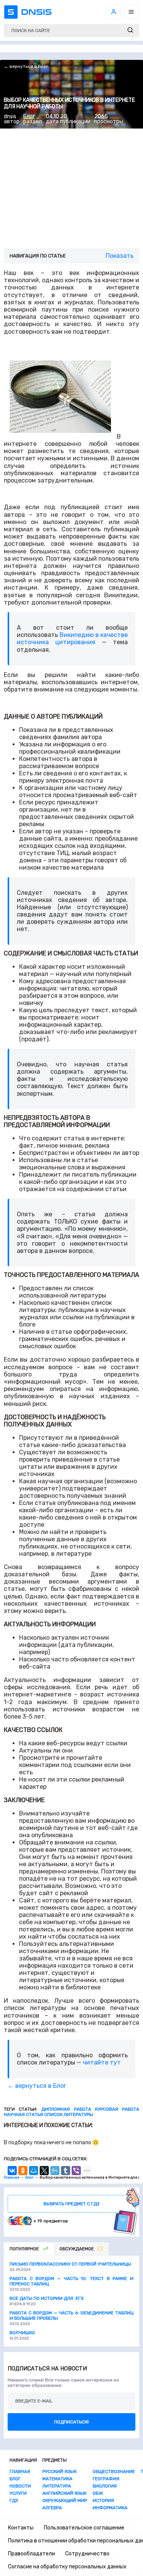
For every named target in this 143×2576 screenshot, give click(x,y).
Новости (20, 2486)
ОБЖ (98, 2493)
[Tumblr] (66, 2171)
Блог (29, 117)
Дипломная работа (66, 2109)
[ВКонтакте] (12, 2171)
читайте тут (102, 2062)
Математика (57, 2479)
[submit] (130, 30)
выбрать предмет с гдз (71, 2204)
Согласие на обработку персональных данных (67, 2567)
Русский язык (59, 2471)
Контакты (21, 2528)
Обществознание (114, 2471)
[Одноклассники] (23, 2171)
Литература (57, 2486)
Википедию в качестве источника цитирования (72, 638)
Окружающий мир (65, 2500)
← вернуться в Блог (26, 66)
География (106, 2479)
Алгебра (52, 2508)
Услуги (18, 2493)
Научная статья (23, 2115)
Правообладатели (31, 2554)
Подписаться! (71, 2422)
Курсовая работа (117, 2109)
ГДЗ (14, 2500)
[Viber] (76, 2171)
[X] (44, 2171)
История (103, 2500)
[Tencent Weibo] (55, 2171)
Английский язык (64, 2493)
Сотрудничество (87, 2554)
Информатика (110, 2508)
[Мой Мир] (34, 2171)
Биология (105, 2486)
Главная (20, 2471)
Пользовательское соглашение (84, 2528)
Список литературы (69, 2115)
